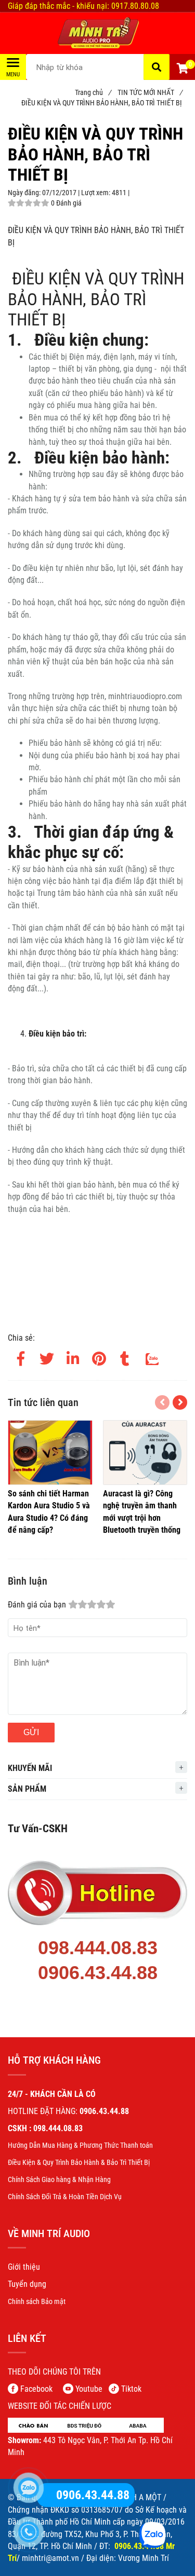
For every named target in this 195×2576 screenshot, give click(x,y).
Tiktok (131, 2389)
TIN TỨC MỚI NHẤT (150, 92)
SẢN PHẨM (27, 1789)
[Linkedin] (73, 1357)
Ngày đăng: (25, 193)
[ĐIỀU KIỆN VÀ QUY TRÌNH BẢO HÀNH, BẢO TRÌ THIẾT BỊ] (97, 33)
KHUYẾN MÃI (30, 1768)
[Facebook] (21, 1357)
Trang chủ (93, 92)
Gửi (31, 1732)
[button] (182, 70)
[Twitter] (47, 1357)
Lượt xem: (96, 193)
